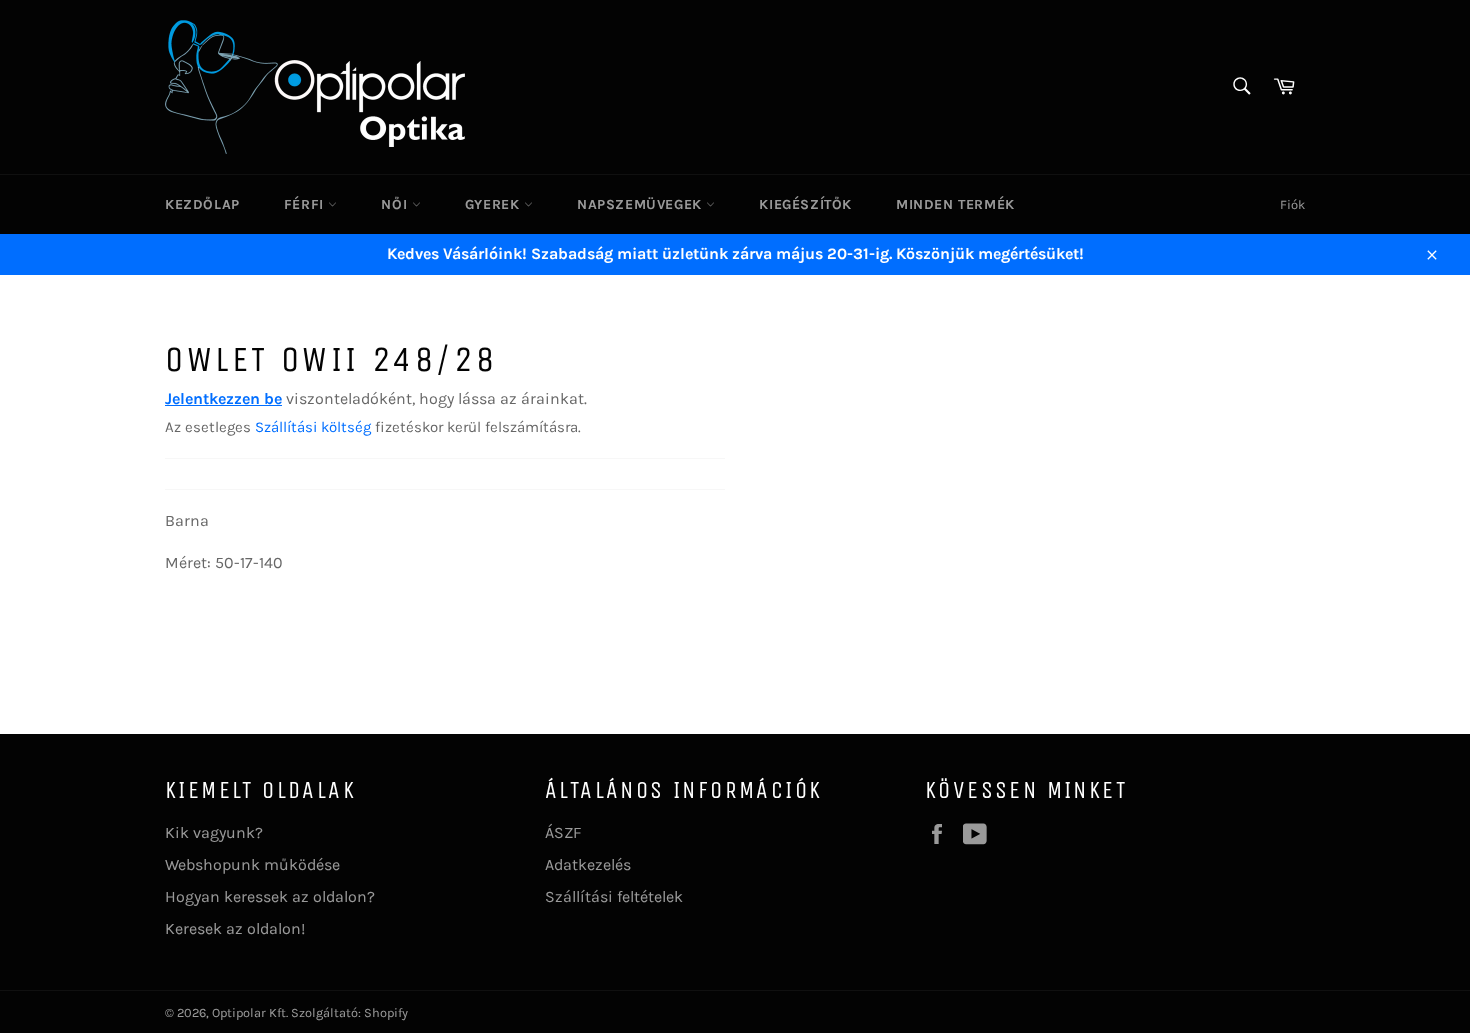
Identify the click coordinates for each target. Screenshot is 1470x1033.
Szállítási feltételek (614, 896)
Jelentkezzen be (223, 398)
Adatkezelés (588, 864)
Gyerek (494, 204)
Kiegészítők (805, 204)
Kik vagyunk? (214, 832)
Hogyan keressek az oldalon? (270, 896)
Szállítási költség (313, 427)
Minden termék (955, 204)
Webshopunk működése (252, 864)
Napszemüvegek (641, 204)
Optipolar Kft (249, 1012)
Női (396, 204)
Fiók (1292, 204)
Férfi (306, 204)
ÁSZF (563, 832)
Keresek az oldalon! (235, 928)
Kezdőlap (202, 204)
